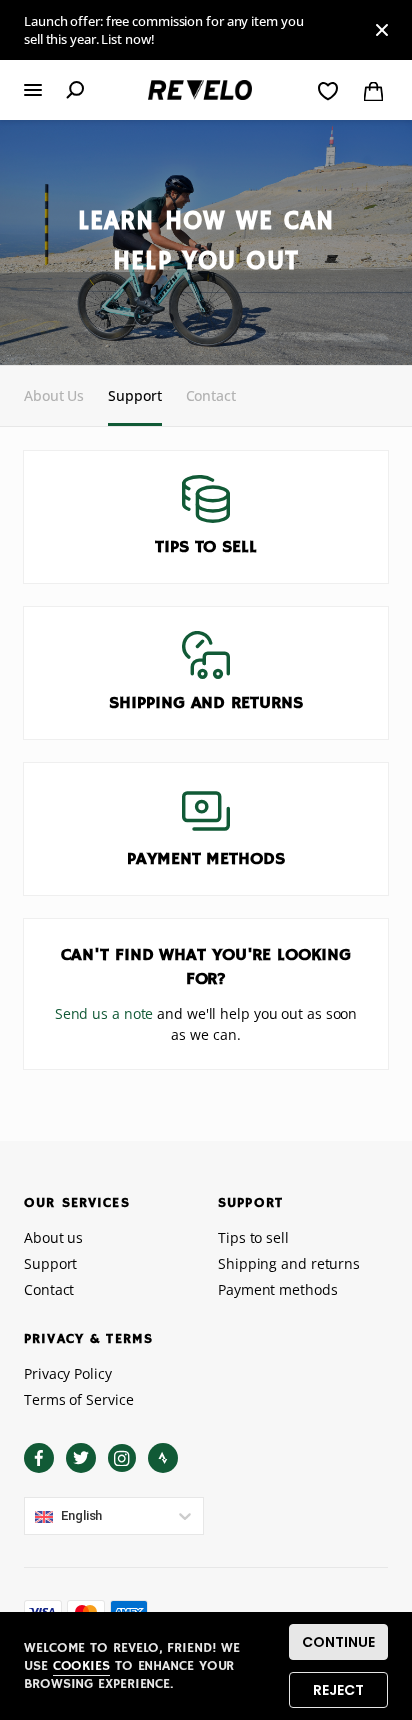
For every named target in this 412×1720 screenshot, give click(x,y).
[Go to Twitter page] (81, 1458)
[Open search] (75, 90)
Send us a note (104, 1013)
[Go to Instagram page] (122, 1458)
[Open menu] (33, 90)
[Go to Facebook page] (39, 1458)
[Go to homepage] (200, 90)
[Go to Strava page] (163, 1458)
